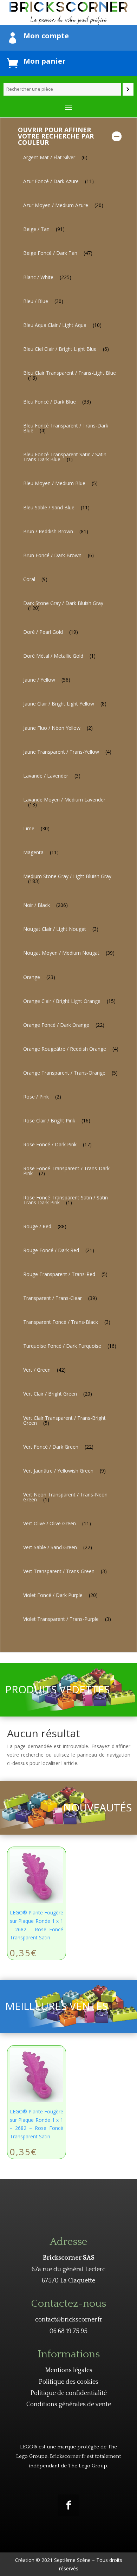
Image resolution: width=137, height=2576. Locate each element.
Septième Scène (72, 2560)
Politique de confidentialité (68, 2393)
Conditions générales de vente (69, 2404)
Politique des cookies (68, 2382)
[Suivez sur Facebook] (68, 2505)
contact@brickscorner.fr (69, 2320)
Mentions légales (69, 2370)
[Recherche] (128, 89)
